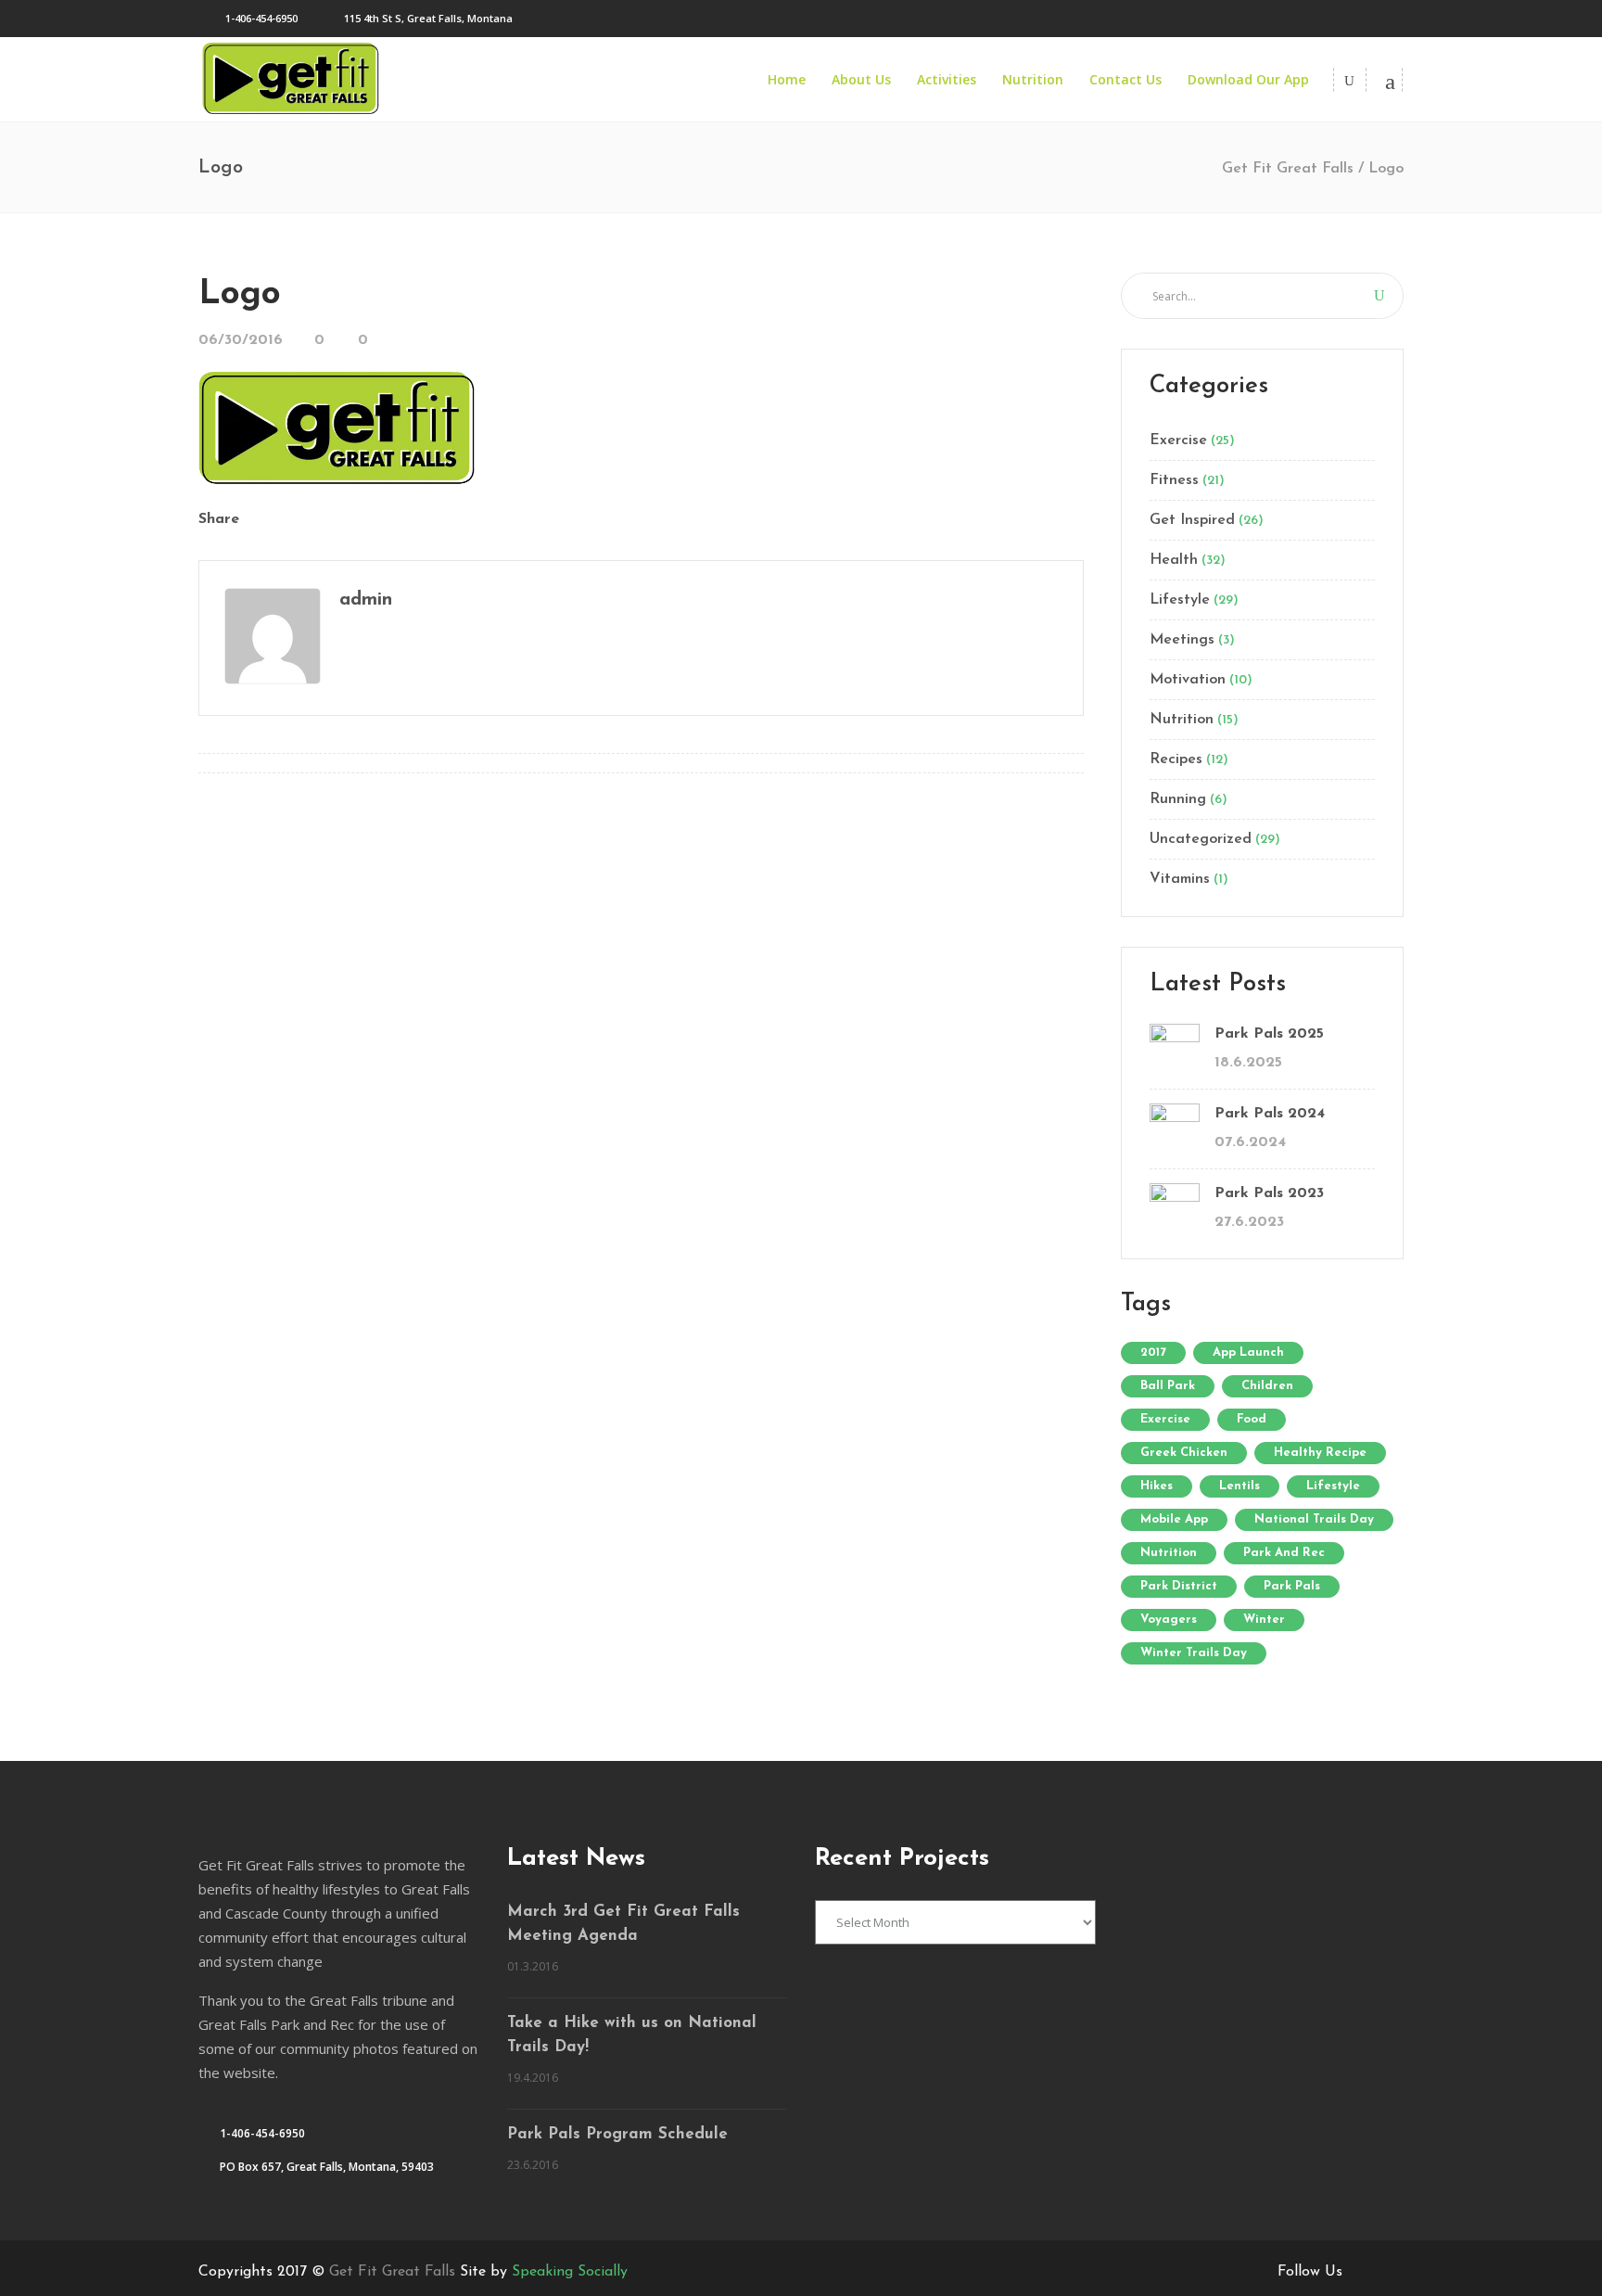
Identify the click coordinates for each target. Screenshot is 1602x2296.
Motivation (1188, 680)
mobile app (1174, 1519)
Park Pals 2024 (1270, 1114)
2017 (1153, 1352)
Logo (240, 294)
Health (1174, 560)
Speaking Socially (570, 2272)
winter (1264, 1620)
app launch (1248, 1352)
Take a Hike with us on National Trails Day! (632, 2035)
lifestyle (1333, 1486)
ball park (1168, 1386)
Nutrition (1182, 720)
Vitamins (1180, 879)
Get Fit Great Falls (1288, 169)
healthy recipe (1320, 1453)
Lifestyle (1180, 600)
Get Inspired (1192, 520)
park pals (1292, 1586)
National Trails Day (1314, 1519)
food (1252, 1419)
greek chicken (1184, 1453)
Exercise (1178, 440)
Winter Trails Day (1194, 1653)
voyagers (1169, 1620)
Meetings (1182, 640)
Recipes (1176, 759)
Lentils (1240, 1486)
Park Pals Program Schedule (617, 2134)
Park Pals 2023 (1269, 1193)
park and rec (1284, 1553)
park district (1179, 1586)
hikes (1157, 1486)
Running (1178, 799)
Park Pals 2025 (1269, 1034)
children (1267, 1386)
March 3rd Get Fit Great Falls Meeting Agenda (623, 1924)
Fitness (1174, 480)
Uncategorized (1201, 839)
